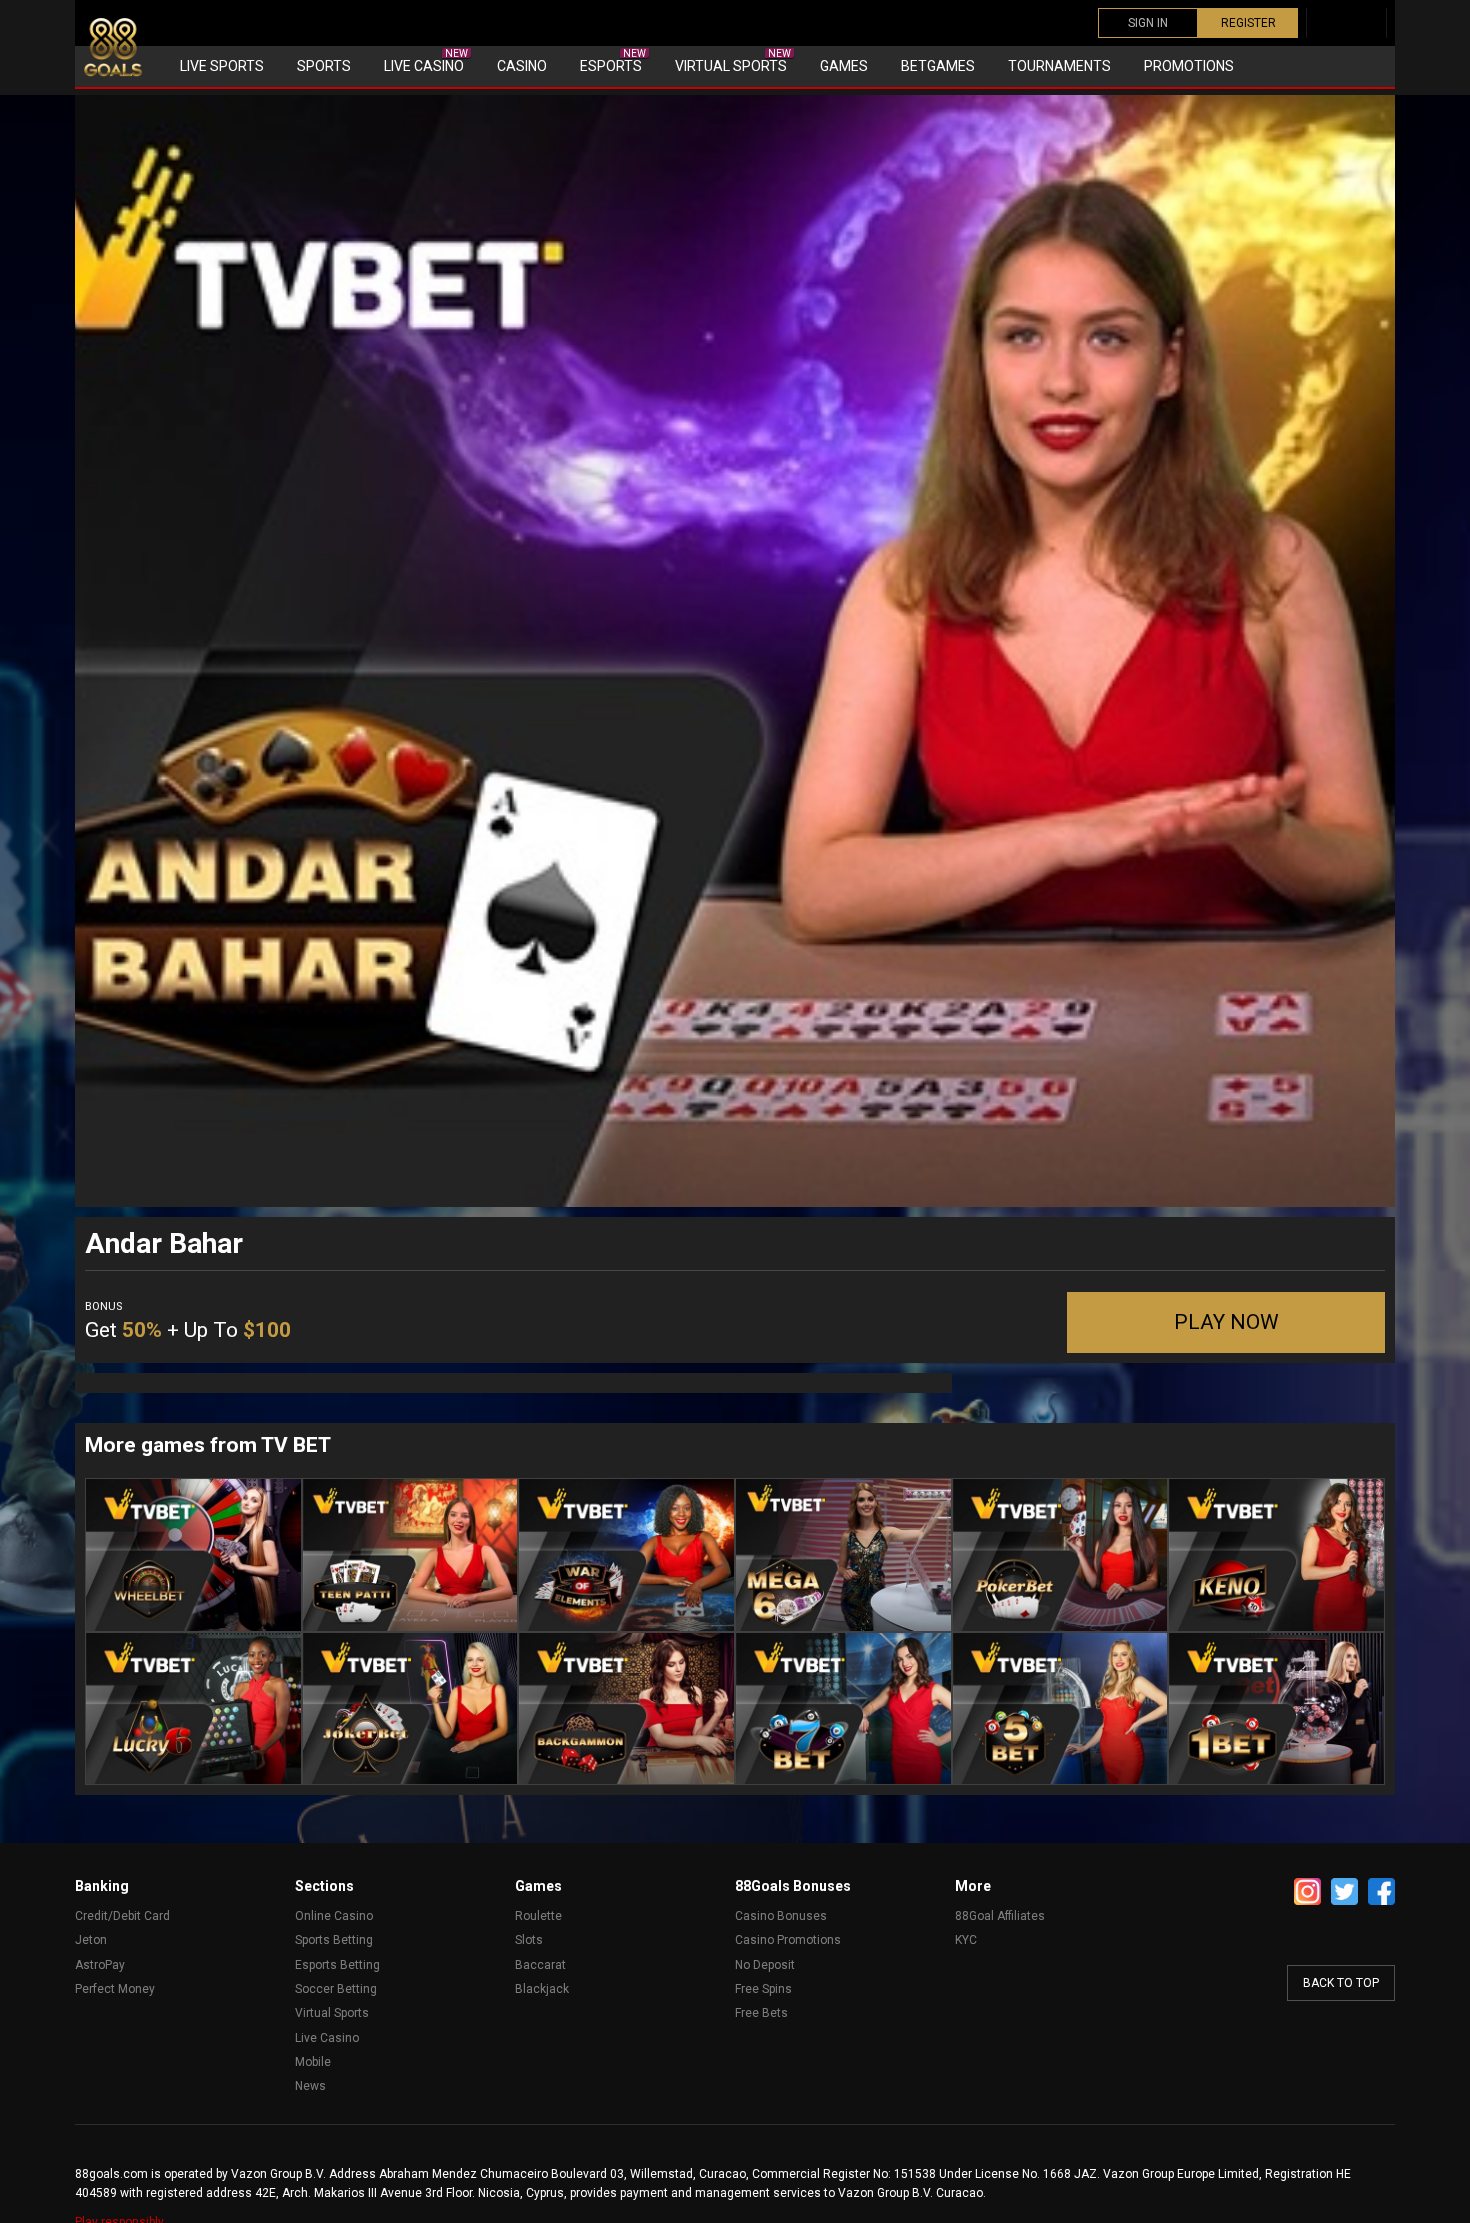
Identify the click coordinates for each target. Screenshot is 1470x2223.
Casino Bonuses (781, 1916)
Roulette (538, 1916)
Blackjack (542, 1989)
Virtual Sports (332, 2013)
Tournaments (1059, 66)
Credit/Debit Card (122, 1916)
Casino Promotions (788, 1940)
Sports (324, 66)
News (310, 2086)
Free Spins (763, 1989)
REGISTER (1248, 23)
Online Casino (334, 1916)
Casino (522, 66)
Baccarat (540, 1965)
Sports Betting (334, 1940)
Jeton (91, 1940)
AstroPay (100, 1965)
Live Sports (222, 66)
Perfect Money (115, 1989)
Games (844, 66)
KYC (966, 1940)
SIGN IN (1148, 23)
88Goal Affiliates (1000, 1916)
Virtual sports (733, 61)
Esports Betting (337, 1965)
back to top (1341, 1983)
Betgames (938, 66)
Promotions (1189, 66)
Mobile (313, 2062)
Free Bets (761, 2013)
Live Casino (426, 61)
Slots (529, 1940)
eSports (613, 61)
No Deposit (765, 1965)
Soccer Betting (336, 1989)
